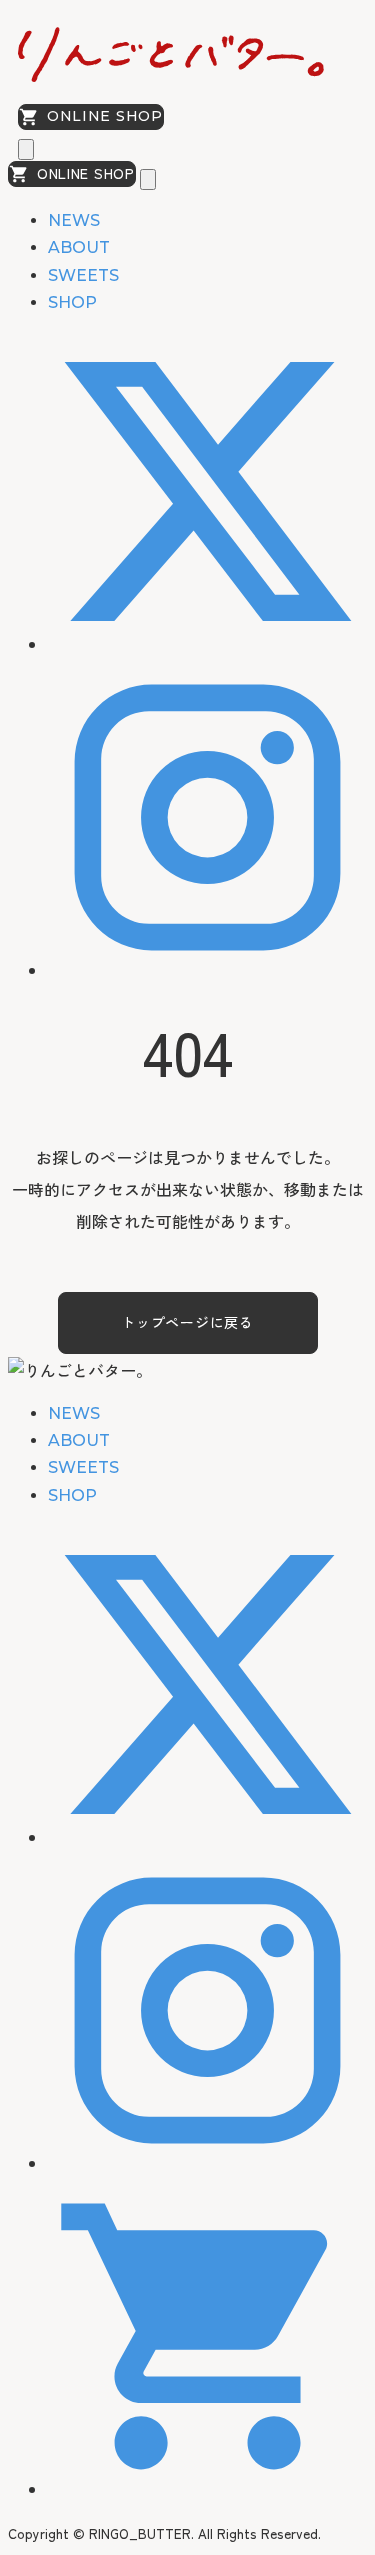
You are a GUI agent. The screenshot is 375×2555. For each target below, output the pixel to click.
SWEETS (83, 275)
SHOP (72, 302)
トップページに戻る (187, 1322)
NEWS (74, 220)
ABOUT (79, 247)
